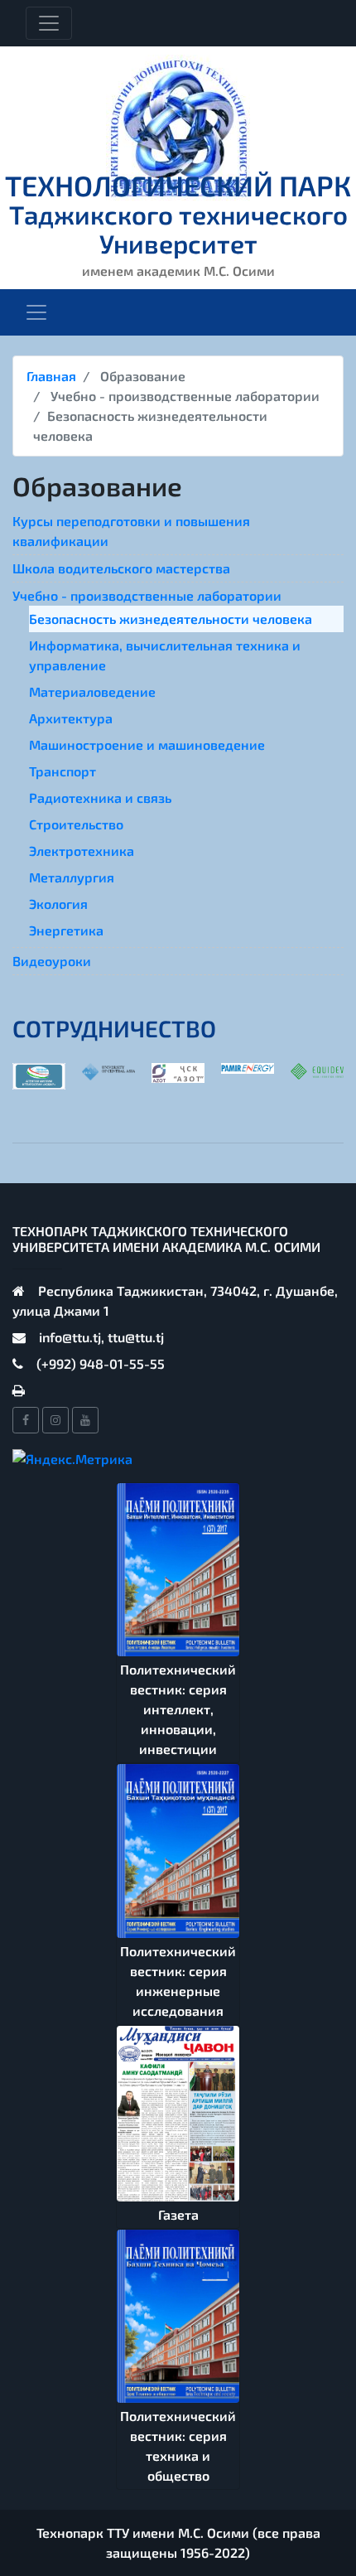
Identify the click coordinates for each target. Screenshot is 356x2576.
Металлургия (72, 877)
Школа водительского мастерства (121, 568)
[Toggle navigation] (49, 23)
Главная (51, 376)
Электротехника (82, 851)
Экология (58, 904)
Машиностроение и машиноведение (147, 744)
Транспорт (63, 771)
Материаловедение (92, 691)
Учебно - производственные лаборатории (147, 595)
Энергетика (66, 930)
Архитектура (71, 718)
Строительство (76, 824)
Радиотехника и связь (100, 797)
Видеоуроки (52, 961)
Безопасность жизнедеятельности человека (171, 619)
